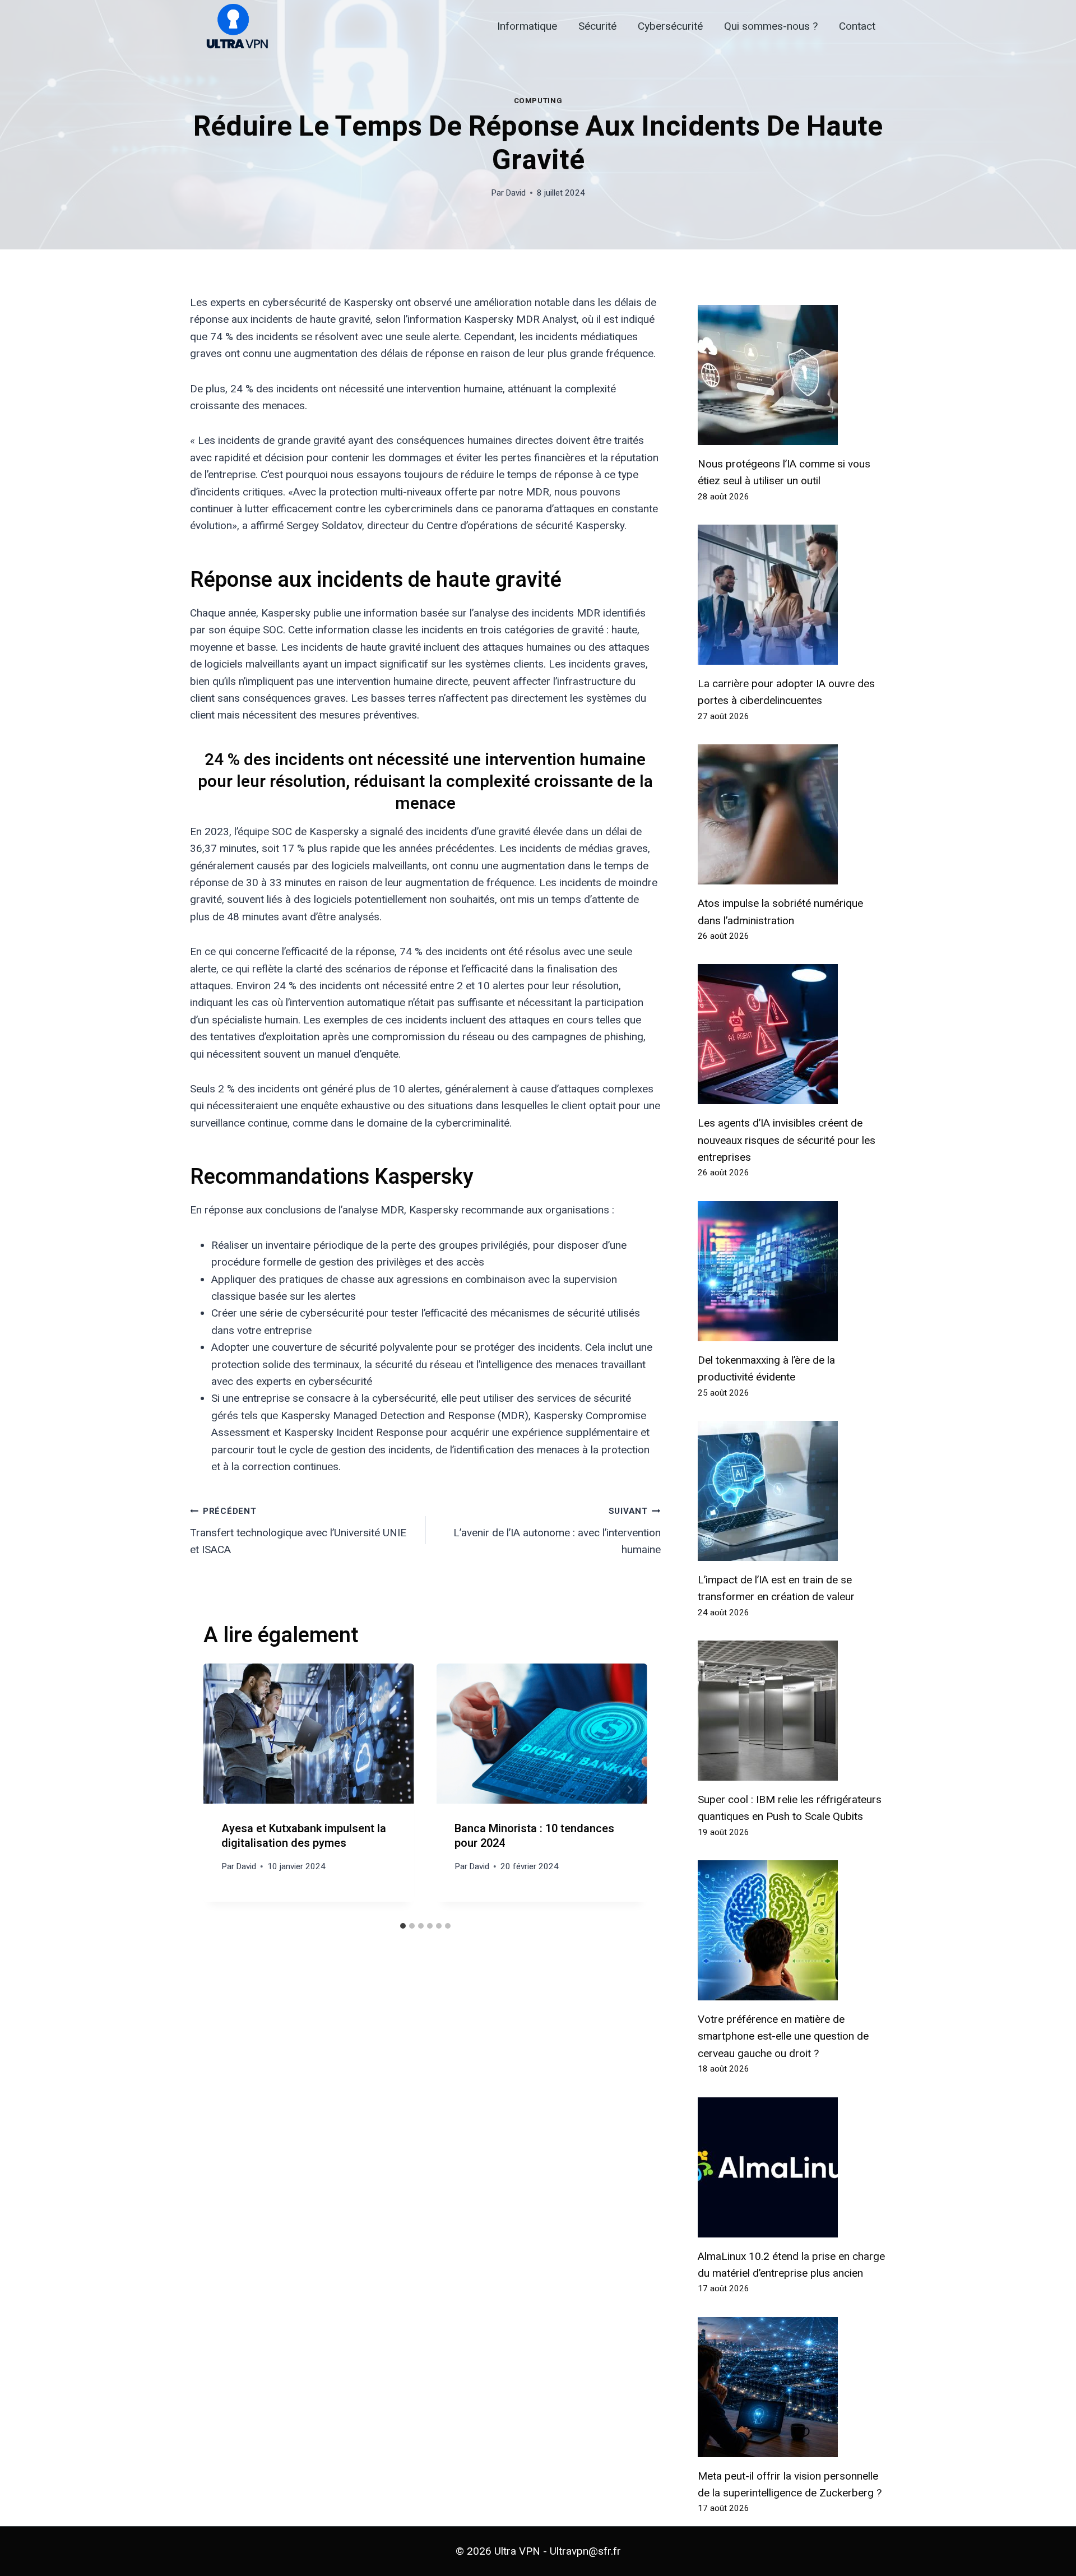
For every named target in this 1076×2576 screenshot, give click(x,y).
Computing (538, 101)
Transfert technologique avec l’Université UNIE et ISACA (298, 1531)
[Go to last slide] (221, 1790)
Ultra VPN (517, 2551)
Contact (857, 26)
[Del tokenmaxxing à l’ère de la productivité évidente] (792, 1271)
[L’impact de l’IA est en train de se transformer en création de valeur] (792, 1491)
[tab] (403, 1926)
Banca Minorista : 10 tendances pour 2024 (534, 1836)
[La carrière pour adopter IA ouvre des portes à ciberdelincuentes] (792, 595)
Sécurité (597, 26)
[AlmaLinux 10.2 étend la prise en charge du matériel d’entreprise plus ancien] (792, 2167)
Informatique (527, 26)
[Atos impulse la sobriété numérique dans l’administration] (792, 814)
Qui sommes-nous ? (771, 26)
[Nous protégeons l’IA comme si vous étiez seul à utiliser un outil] (792, 375)
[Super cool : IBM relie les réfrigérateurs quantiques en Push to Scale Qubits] (792, 1711)
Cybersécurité (670, 26)
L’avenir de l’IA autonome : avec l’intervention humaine (557, 1531)
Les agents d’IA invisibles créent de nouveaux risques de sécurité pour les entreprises (787, 1140)
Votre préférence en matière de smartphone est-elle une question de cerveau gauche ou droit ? (783, 2036)
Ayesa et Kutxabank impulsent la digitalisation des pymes (304, 1836)
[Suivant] (629, 1790)
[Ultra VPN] (233, 27)
